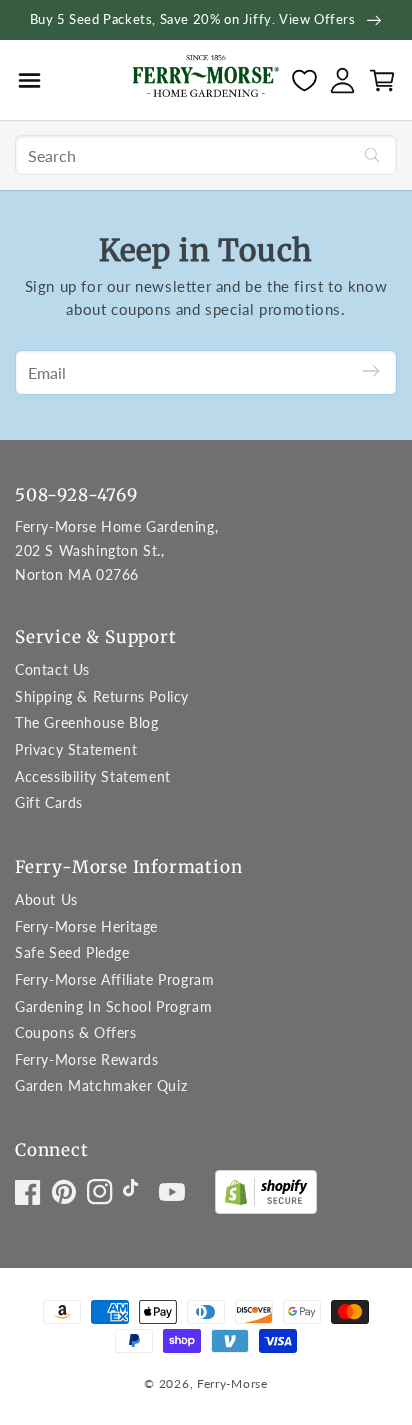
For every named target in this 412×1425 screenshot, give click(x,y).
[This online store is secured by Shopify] (266, 1196)
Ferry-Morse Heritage (86, 926)
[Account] (342, 80)
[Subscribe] (371, 372)
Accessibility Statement (93, 776)
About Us (46, 899)
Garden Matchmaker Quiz (101, 1085)
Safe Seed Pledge (72, 952)
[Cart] (382, 80)
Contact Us (52, 669)
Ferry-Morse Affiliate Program (114, 979)
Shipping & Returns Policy (102, 696)
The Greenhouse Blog (86, 722)
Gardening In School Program (113, 1006)
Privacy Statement (76, 749)
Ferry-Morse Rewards (86, 1059)
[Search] (372, 155)
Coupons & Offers (76, 1032)
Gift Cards (49, 802)
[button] (29, 80)
